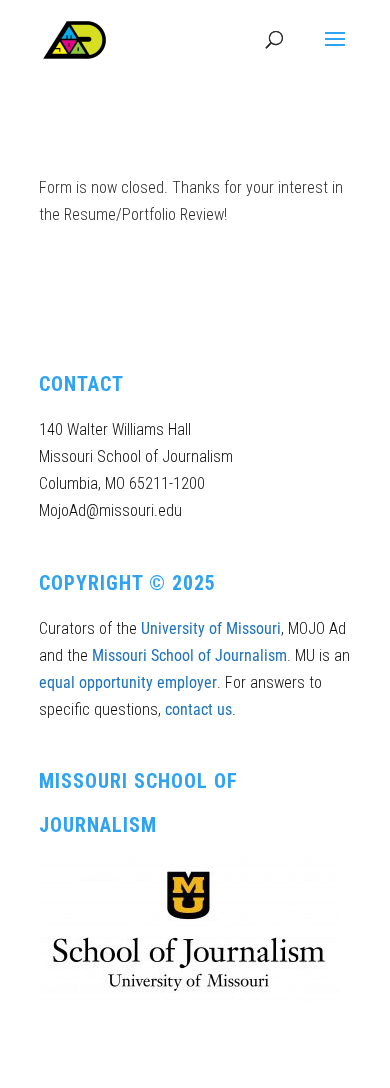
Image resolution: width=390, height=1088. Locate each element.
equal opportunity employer (128, 682)
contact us (198, 709)
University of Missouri (211, 628)
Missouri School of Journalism (189, 655)
